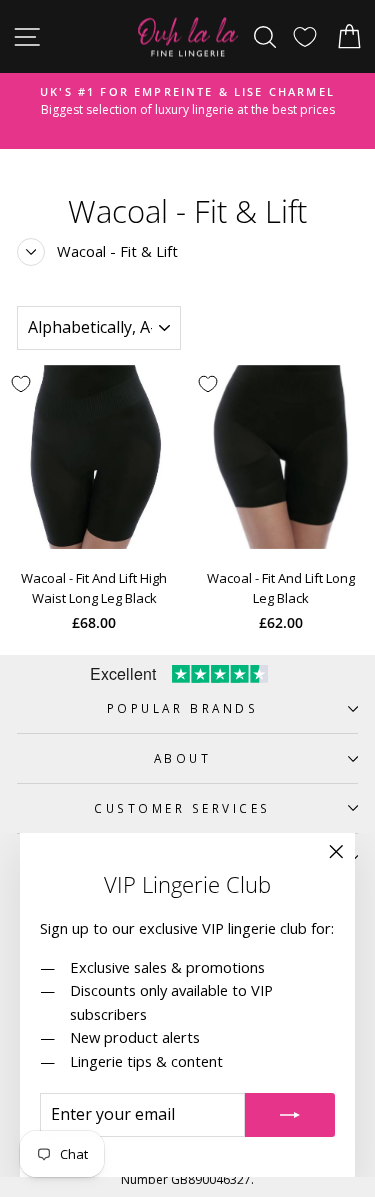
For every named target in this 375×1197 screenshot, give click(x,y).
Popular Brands (182, 708)
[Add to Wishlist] (208, 384)
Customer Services (182, 808)
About (183, 758)
